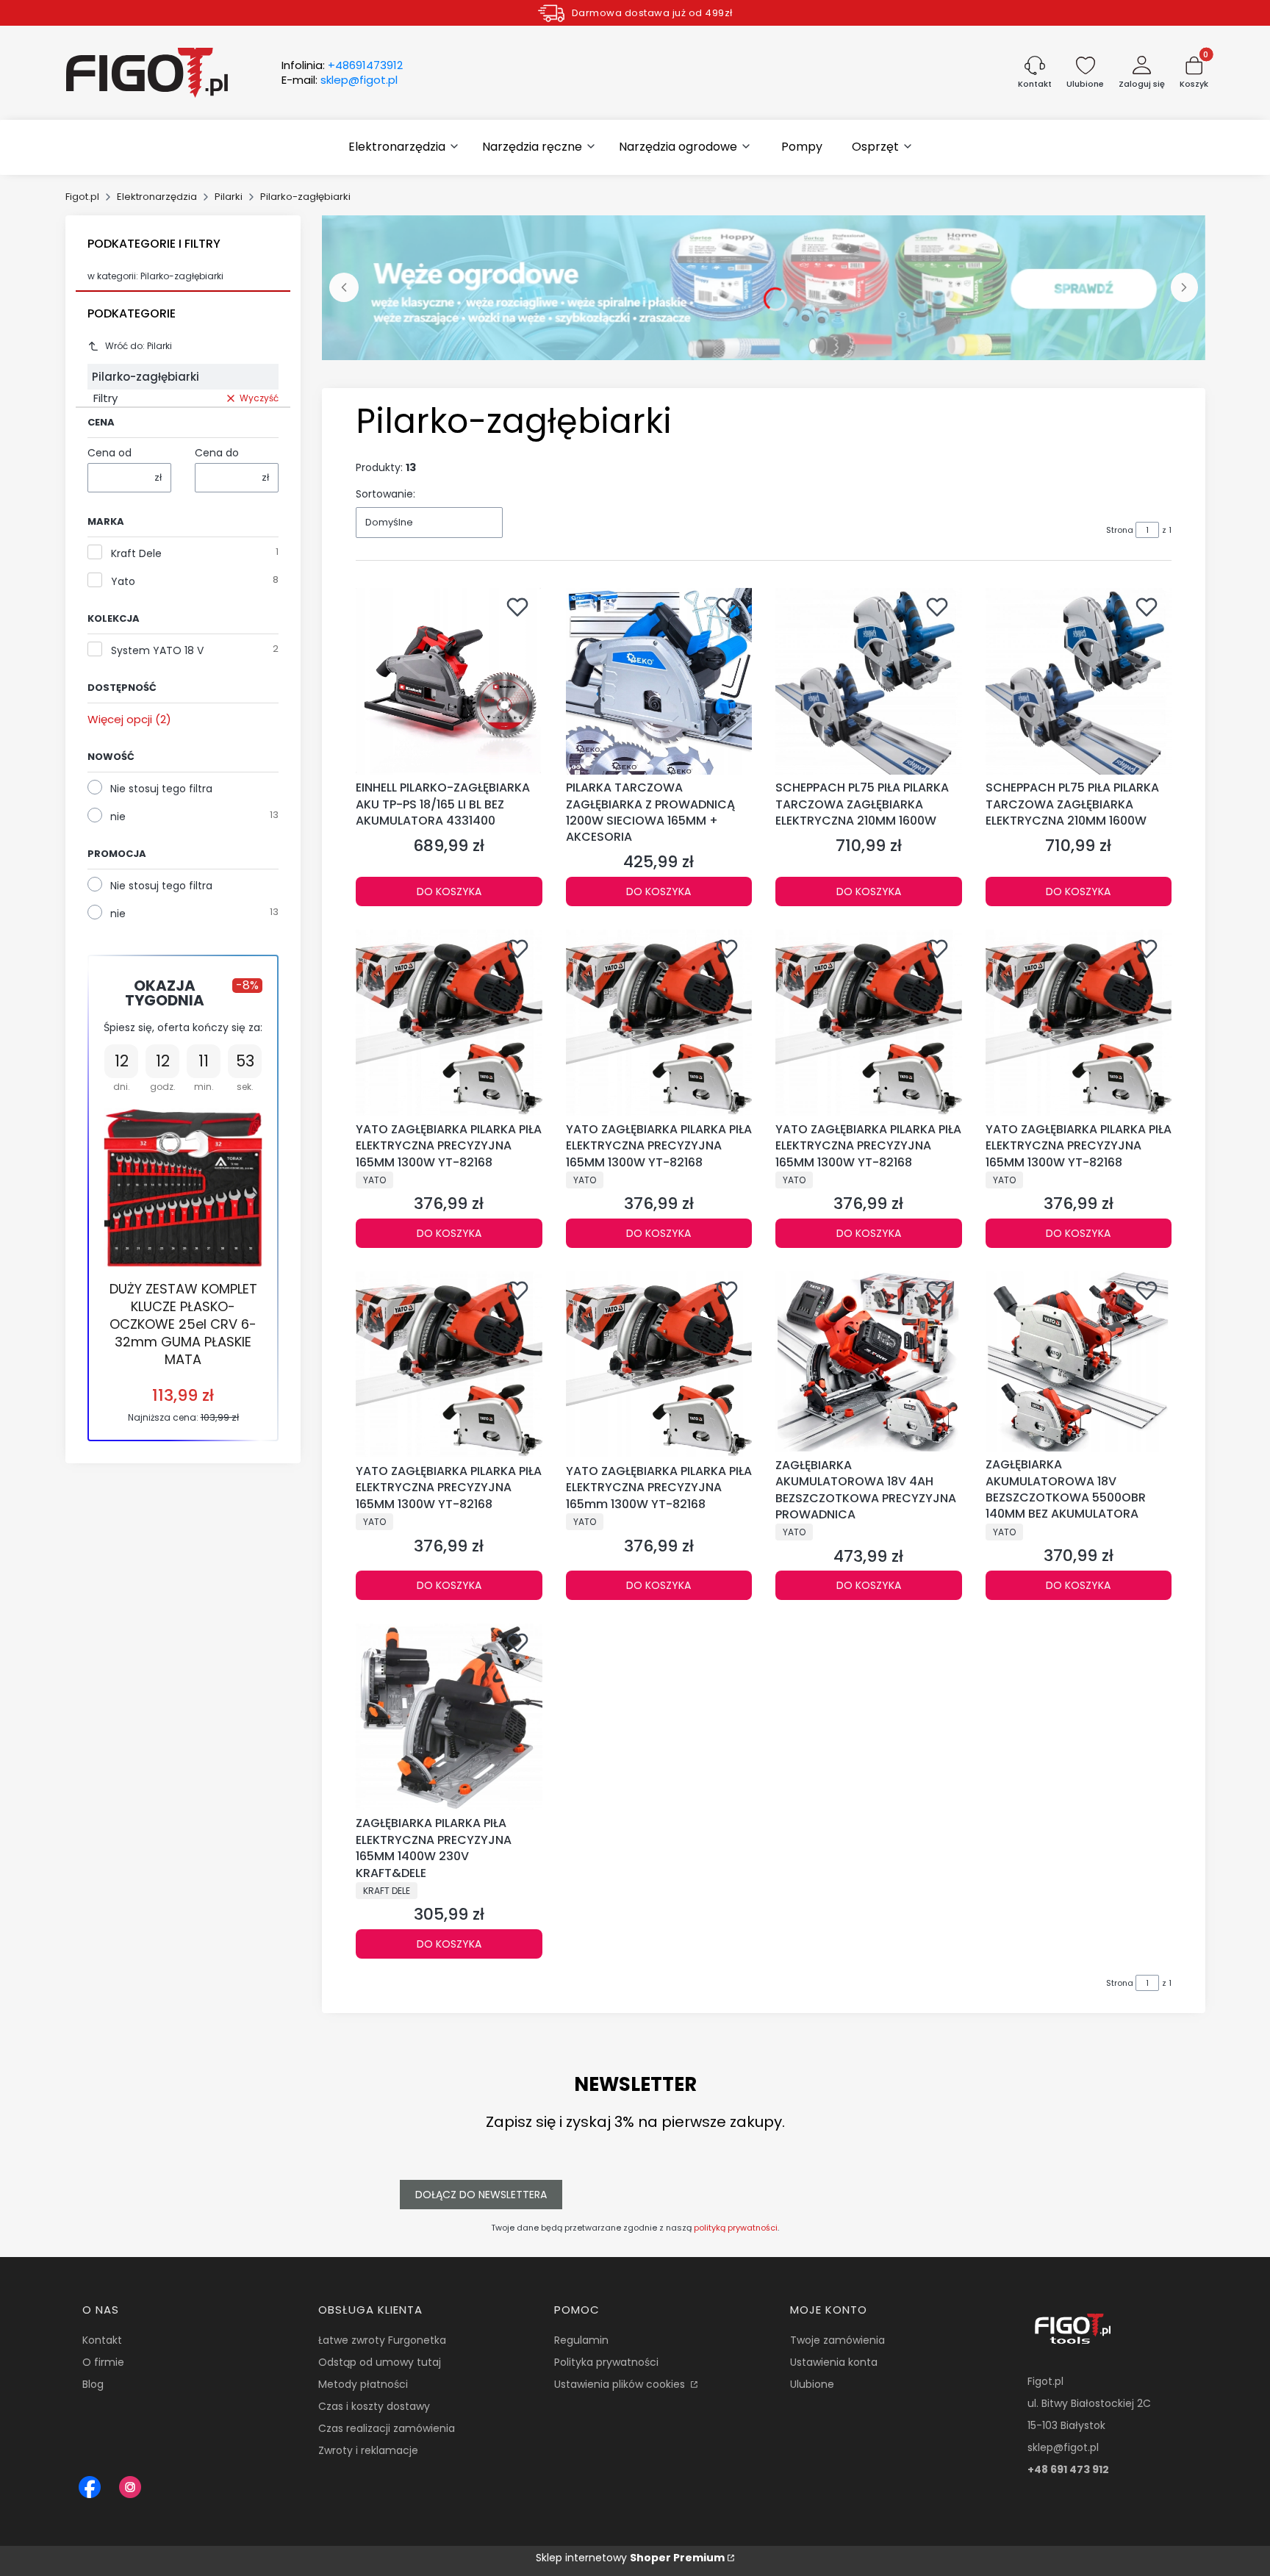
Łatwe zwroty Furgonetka (382, 2340)
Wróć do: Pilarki (139, 346)
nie (118, 817)
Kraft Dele (136, 553)
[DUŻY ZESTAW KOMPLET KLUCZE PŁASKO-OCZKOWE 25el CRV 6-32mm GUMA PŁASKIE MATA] (183, 1188)
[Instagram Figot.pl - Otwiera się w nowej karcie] (130, 2487)
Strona (1120, 530)
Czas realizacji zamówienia (387, 2428)
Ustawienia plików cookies (621, 2384)
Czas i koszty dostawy (374, 2406)
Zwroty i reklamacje (368, 2450)
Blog (93, 2384)
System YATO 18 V (157, 650)
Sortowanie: (385, 494)
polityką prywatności (736, 2228)
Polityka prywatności (606, 2362)
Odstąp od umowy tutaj (380, 2362)
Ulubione (812, 2384)
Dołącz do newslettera (481, 2195)
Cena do (217, 453)
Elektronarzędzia (157, 197)
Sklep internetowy (630, 2558)
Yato (123, 581)
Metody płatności (363, 2384)
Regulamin (581, 2340)
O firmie (103, 2362)
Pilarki (229, 197)
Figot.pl (82, 197)
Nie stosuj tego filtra (161, 789)
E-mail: (340, 80)
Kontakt (102, 2340)
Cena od (110, 453)
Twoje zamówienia (837, 2340)
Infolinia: (342, 65)
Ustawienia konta (834, 2362)
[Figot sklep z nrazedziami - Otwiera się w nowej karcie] (90, 2487)
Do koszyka (449, 891)
